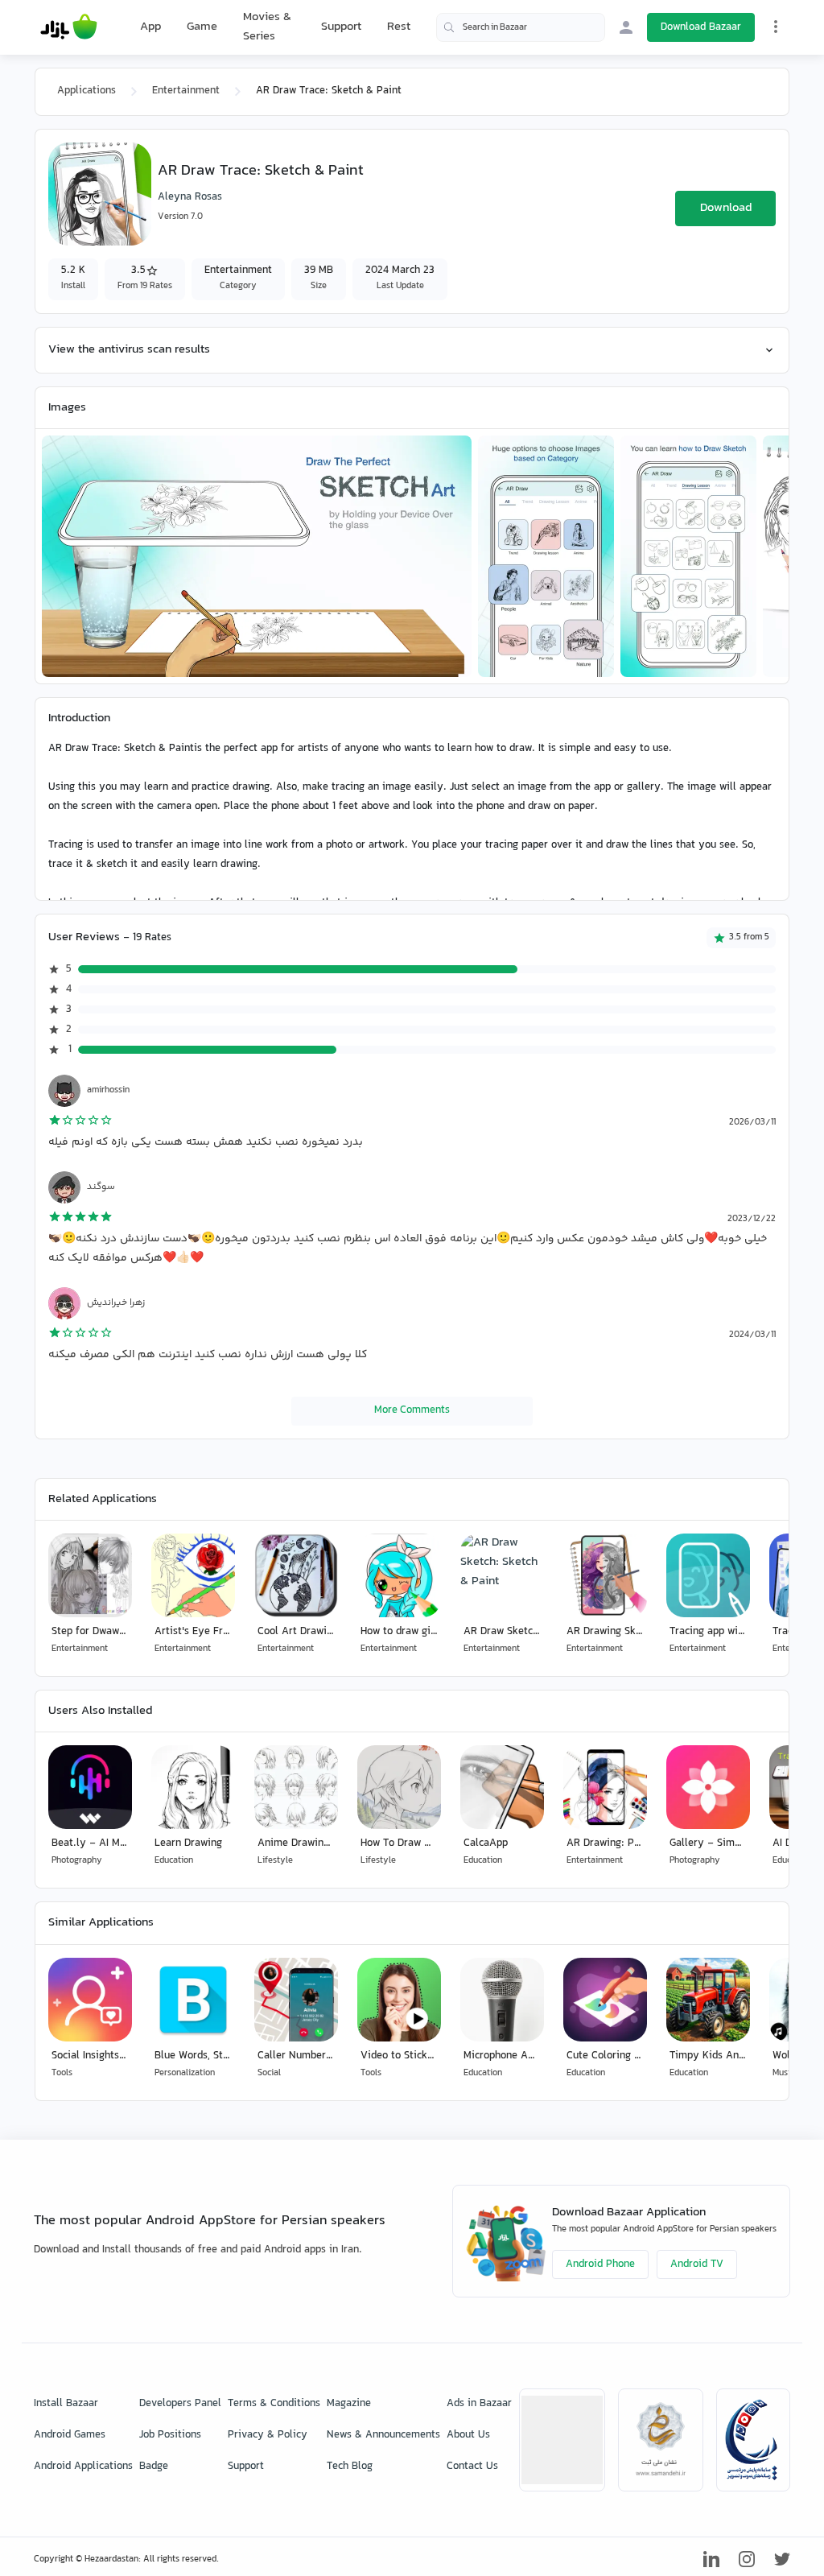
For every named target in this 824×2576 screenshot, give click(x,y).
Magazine (349, 2404)
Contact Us (472, 2467)
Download (726, 208)
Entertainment (186, 91)
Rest (399, 27)
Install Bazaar (66, 2404)
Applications (87, 91)
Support (341, 27)
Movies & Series (267, 27)
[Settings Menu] (776, 27)
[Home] (69, 27)
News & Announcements (383, 2435)
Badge (154, 2467)
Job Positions (170, 2435)
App (150, 27)
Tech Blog (350, 2467)
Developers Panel (180, 2404)
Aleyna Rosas (190, 197)
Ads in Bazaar (479, 2404)
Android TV (697, 2264)
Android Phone (600, 2264)
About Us (468, 2435)
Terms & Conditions (274, 2404)
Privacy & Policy (268, 2435)
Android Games (70, 2435)
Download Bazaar (701, 27)
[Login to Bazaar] (626, 27)
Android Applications (83, 2467)
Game (202, 27)
